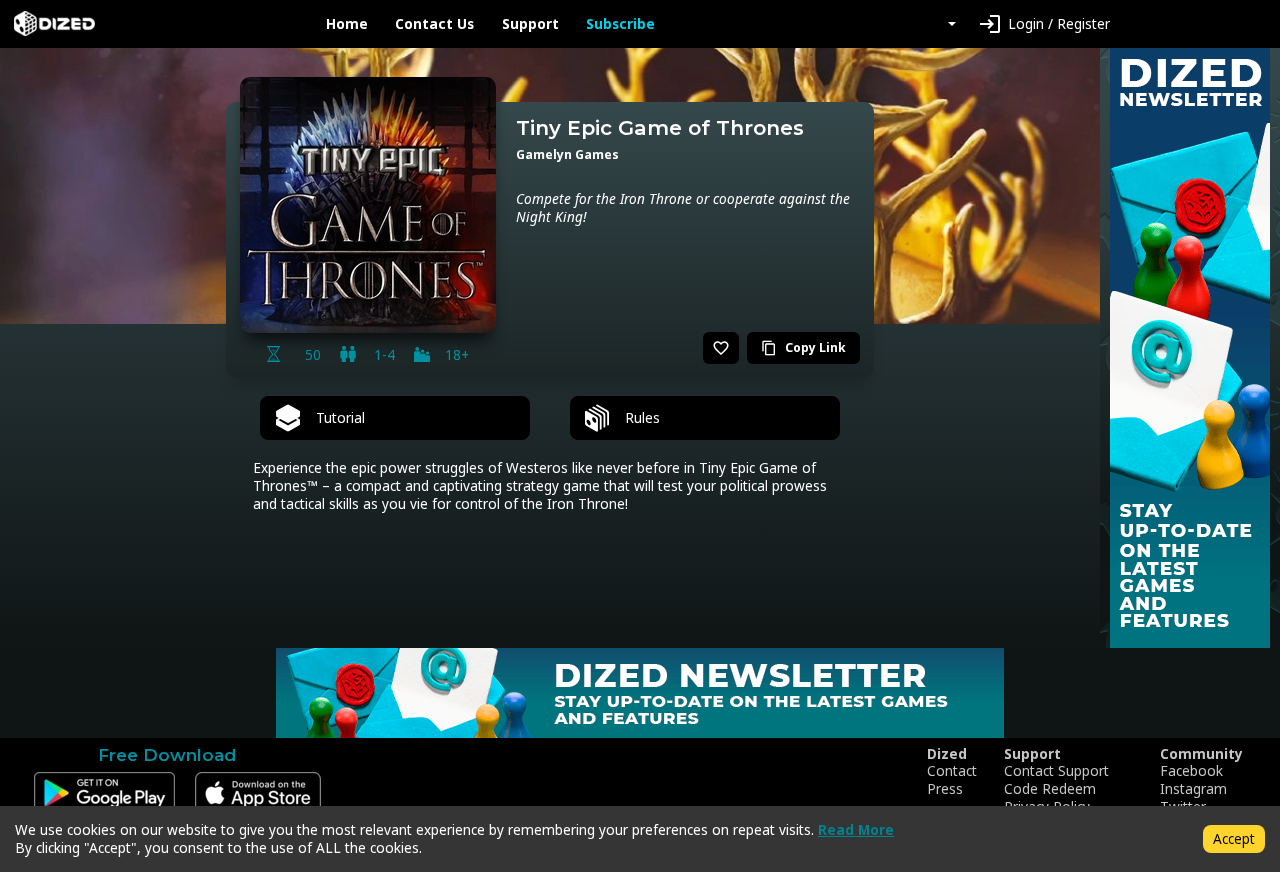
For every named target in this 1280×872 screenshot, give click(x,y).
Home (347, 24)
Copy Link (803, 347)
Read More (856, 829)
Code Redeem (1050, 789)
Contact (952, 771)
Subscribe (620, 24)
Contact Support (1056, 771)
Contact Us (434, 24)
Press (945, 789)
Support (530, 24)
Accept (1234, 838)
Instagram (1193, 789)
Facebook (1191, 771)
